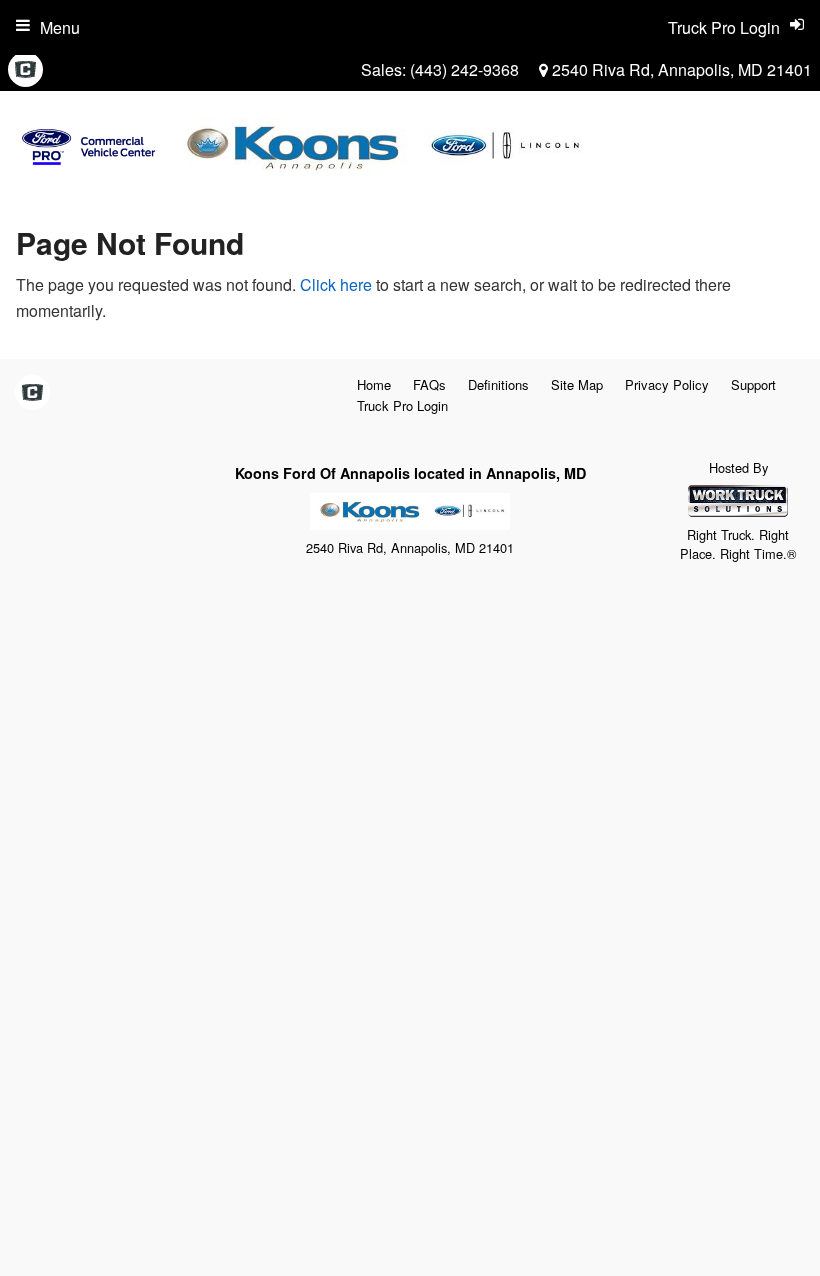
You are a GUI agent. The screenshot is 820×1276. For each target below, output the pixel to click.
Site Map (577, 384)
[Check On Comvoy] (25, 70)
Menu (60, 27)
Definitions (498, 384)
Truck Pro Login (402, 405)
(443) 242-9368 (464, 69)
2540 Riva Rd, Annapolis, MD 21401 (680, 69)
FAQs (429, 384)
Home (374, 384)
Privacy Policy (667, 384)
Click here (336, 284)
